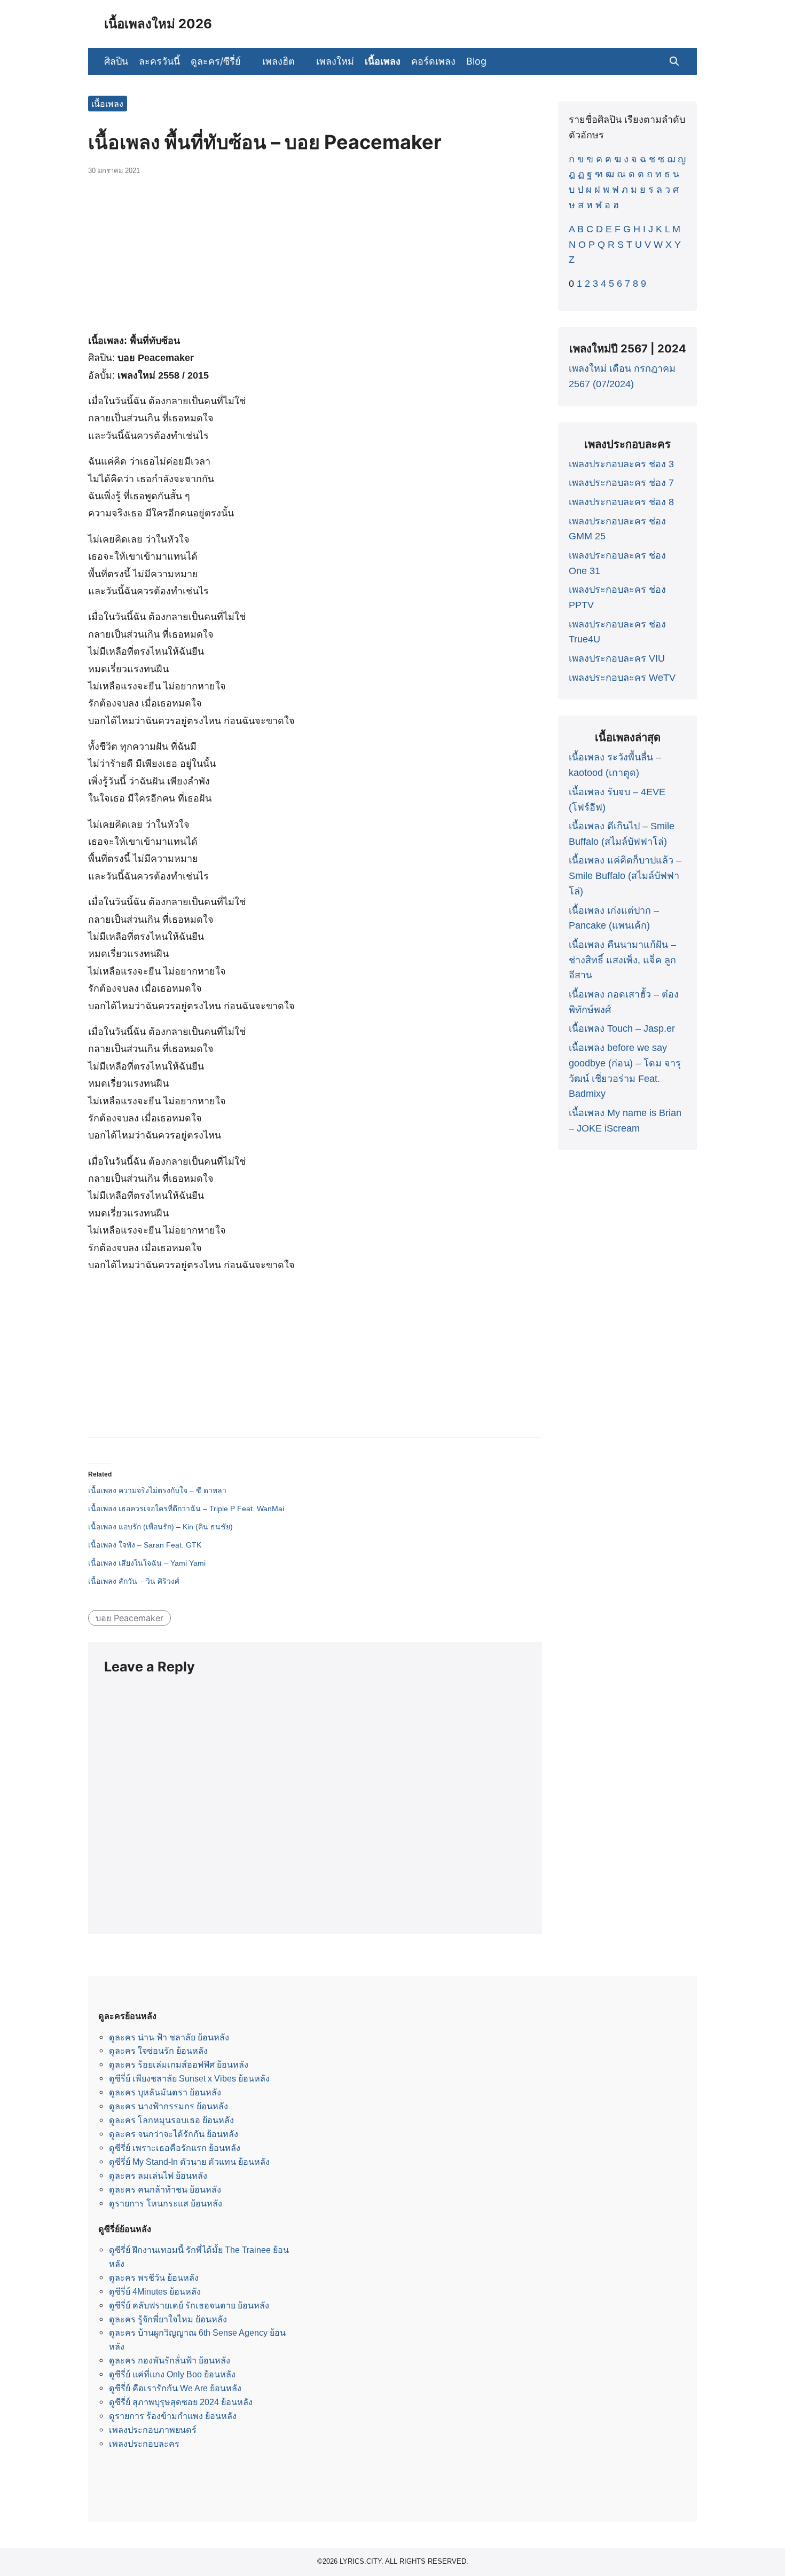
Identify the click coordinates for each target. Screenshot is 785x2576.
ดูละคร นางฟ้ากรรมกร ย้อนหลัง (168, 2106)
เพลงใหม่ (335, 61)
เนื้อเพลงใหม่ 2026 (158, 24)
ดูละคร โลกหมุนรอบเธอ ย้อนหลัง (171, 2120)
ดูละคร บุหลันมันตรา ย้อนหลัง (165, 2092)
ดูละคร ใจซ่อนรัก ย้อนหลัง (158, 2051)
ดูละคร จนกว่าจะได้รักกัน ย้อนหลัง (174, 2134)
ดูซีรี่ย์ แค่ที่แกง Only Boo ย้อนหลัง (172, 2374)
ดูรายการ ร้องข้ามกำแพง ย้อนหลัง (173, 2416)
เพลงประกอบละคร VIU (617, 658)
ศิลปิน (116, 61)
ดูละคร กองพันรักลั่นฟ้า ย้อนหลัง (170, 2360)
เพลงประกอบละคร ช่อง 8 (621, 502)
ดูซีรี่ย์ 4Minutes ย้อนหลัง (155, 2291)
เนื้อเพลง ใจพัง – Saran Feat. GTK (145, 1545)
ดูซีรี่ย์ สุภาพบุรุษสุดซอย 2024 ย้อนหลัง (181, 2402)
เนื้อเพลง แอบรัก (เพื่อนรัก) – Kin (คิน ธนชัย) (160, 1527)
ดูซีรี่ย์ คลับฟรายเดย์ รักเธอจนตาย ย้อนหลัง (189, 2305)
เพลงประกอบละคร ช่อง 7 (621, 483)
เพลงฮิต (278, 61)
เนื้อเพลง (383, 61)
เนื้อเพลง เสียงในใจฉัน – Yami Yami (147, 1563)
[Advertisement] (315, 260)
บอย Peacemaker (129, 1618)
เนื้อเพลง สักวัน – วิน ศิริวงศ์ (134, 1581)
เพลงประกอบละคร (144, 2444)
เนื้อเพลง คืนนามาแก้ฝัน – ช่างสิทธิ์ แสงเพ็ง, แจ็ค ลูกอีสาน (622, 960)
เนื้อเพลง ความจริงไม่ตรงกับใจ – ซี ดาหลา (157, 1490)
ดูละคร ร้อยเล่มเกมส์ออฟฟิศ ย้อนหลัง (179, 2064)
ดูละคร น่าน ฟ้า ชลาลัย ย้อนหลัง (169, 2037)
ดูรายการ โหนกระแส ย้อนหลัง (166, 2203)
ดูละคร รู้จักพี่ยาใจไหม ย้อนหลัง (168, 2319)
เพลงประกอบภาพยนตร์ (153, 2430)
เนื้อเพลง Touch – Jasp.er (622, 1028)
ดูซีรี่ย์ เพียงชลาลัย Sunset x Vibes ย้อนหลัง (189, 2078)
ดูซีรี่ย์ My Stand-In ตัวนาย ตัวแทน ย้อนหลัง (189, 2162)
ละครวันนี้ (159, 61)
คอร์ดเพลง (433, 61)
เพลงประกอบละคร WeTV (622, 678)
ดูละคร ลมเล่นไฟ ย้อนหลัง (158, 2176)
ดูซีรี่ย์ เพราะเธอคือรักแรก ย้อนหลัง (175, 2148)
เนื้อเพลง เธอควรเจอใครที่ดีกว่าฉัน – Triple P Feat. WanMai (186, 1509)
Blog (476, 61)
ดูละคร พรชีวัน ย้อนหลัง (154, 2277)
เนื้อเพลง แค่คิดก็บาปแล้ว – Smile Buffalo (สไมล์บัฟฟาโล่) (625, 876)
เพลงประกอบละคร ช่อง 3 (621, 464)
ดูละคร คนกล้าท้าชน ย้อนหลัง (165, 2189)
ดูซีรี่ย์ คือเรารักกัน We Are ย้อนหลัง (175, 2388)
